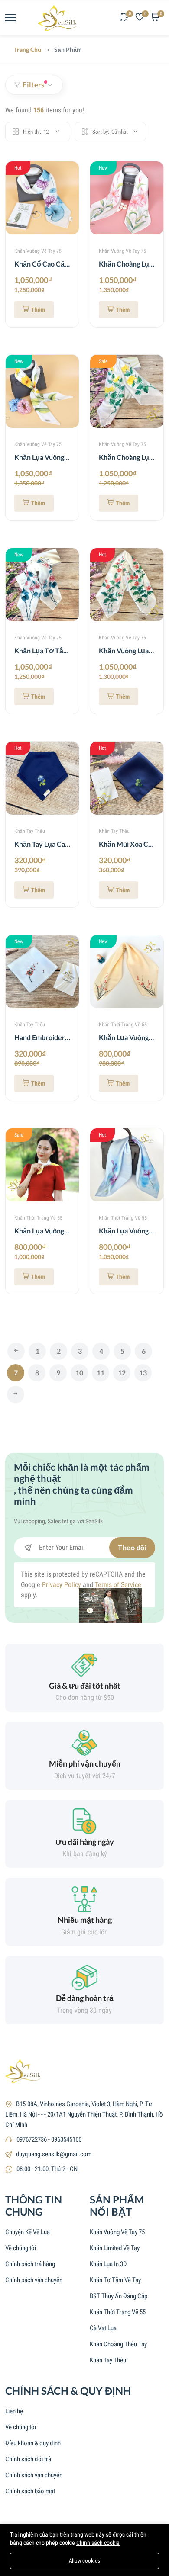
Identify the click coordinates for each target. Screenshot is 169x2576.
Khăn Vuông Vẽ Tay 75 (38, 251)
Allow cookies (84, 2561)
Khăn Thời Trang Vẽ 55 (123, 1025)
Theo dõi (132, 1547)
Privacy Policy (62, 1585)
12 (122, 1373)
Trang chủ (28, 50)
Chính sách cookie (98, 2543)
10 (79, 1373)
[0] (124, 18)
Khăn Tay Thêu (30, 831)
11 (101, 1373)
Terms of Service (118, 1585)
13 (143, 1373)
